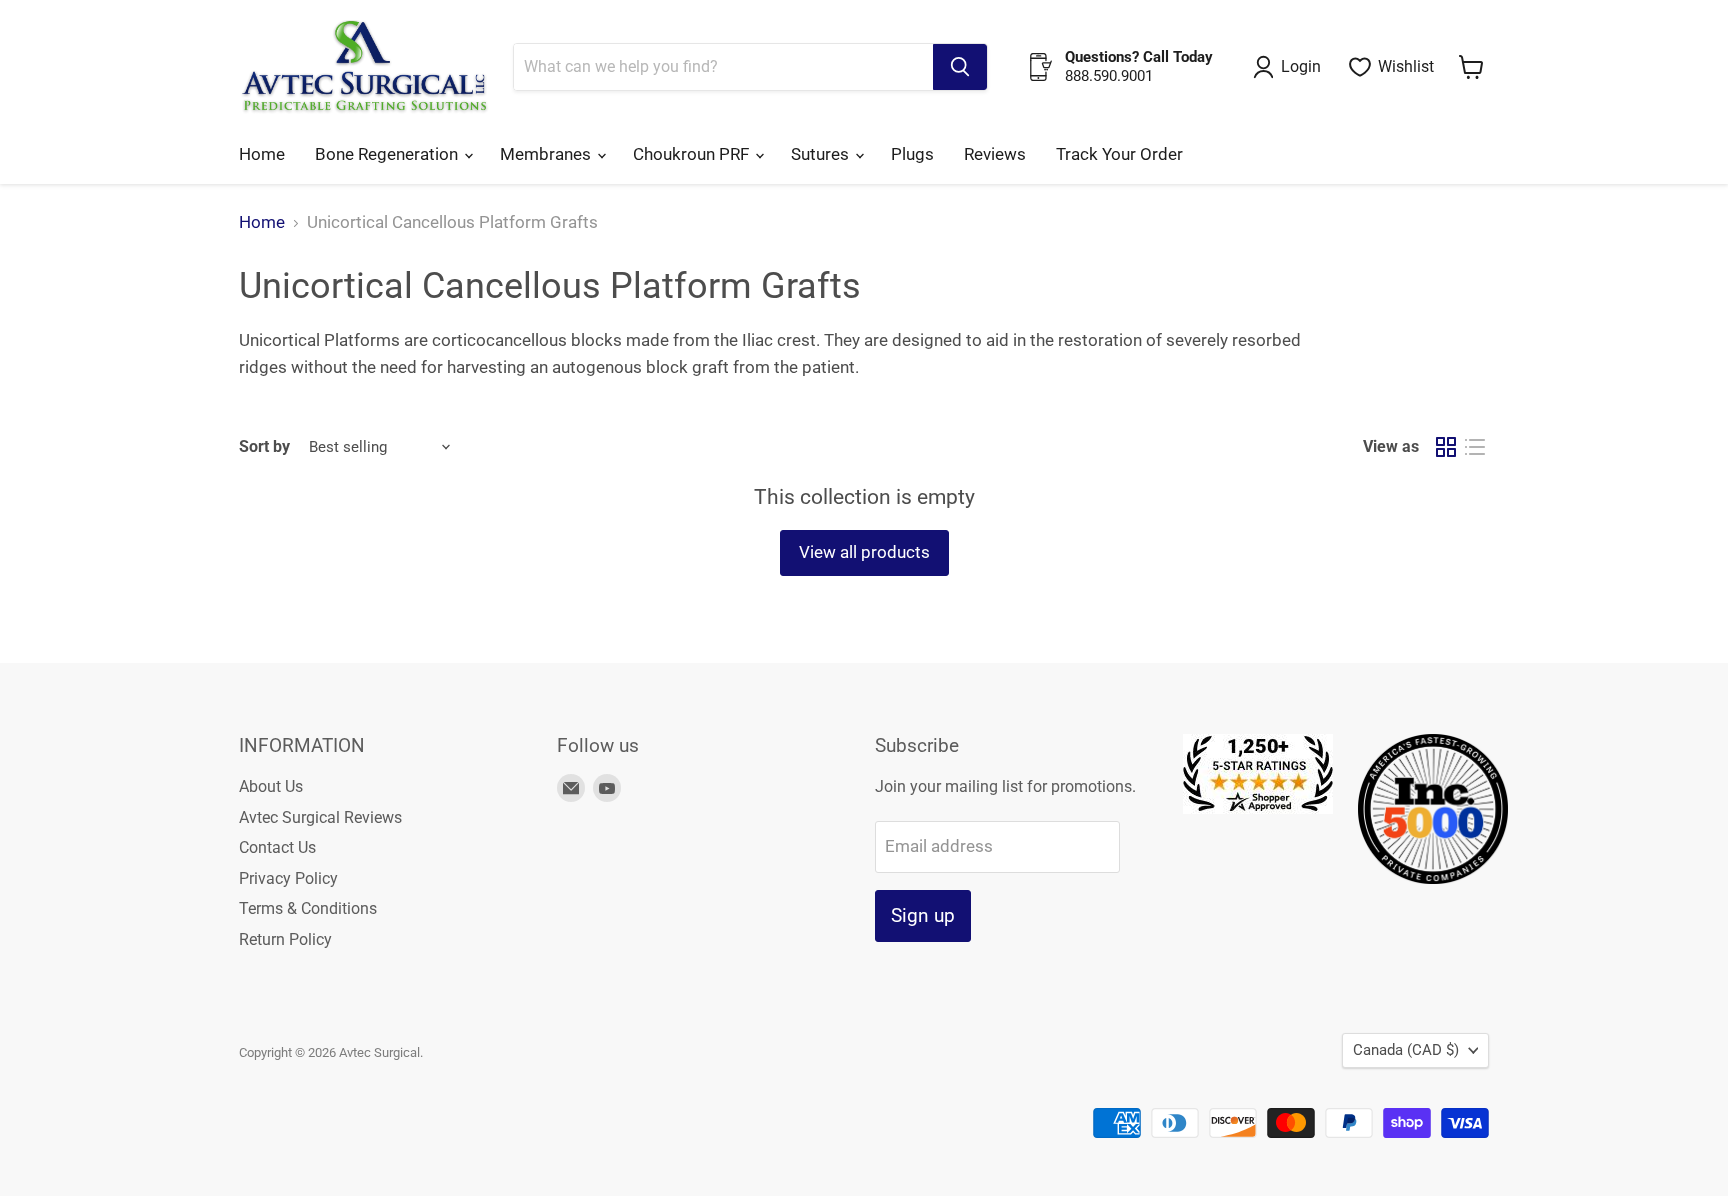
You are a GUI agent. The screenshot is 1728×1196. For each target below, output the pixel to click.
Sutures (822, 154)
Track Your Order (1119, 154)
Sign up (923, 915)
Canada (1406, 1050)
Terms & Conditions (308, 908)
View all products (864, 552)
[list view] (1475, 447)
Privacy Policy (288, 878)
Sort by (264, 447)
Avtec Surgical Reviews (320, 817)
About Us (271, 786)
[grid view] (1446, 447)
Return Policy (285, 939)
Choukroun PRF (693, 154)
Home (262, 154)
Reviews (995, 154)
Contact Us (277, 847)
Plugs (912, 154)
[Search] (960, 67)
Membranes (547, 154)
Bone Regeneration (388, 154)
